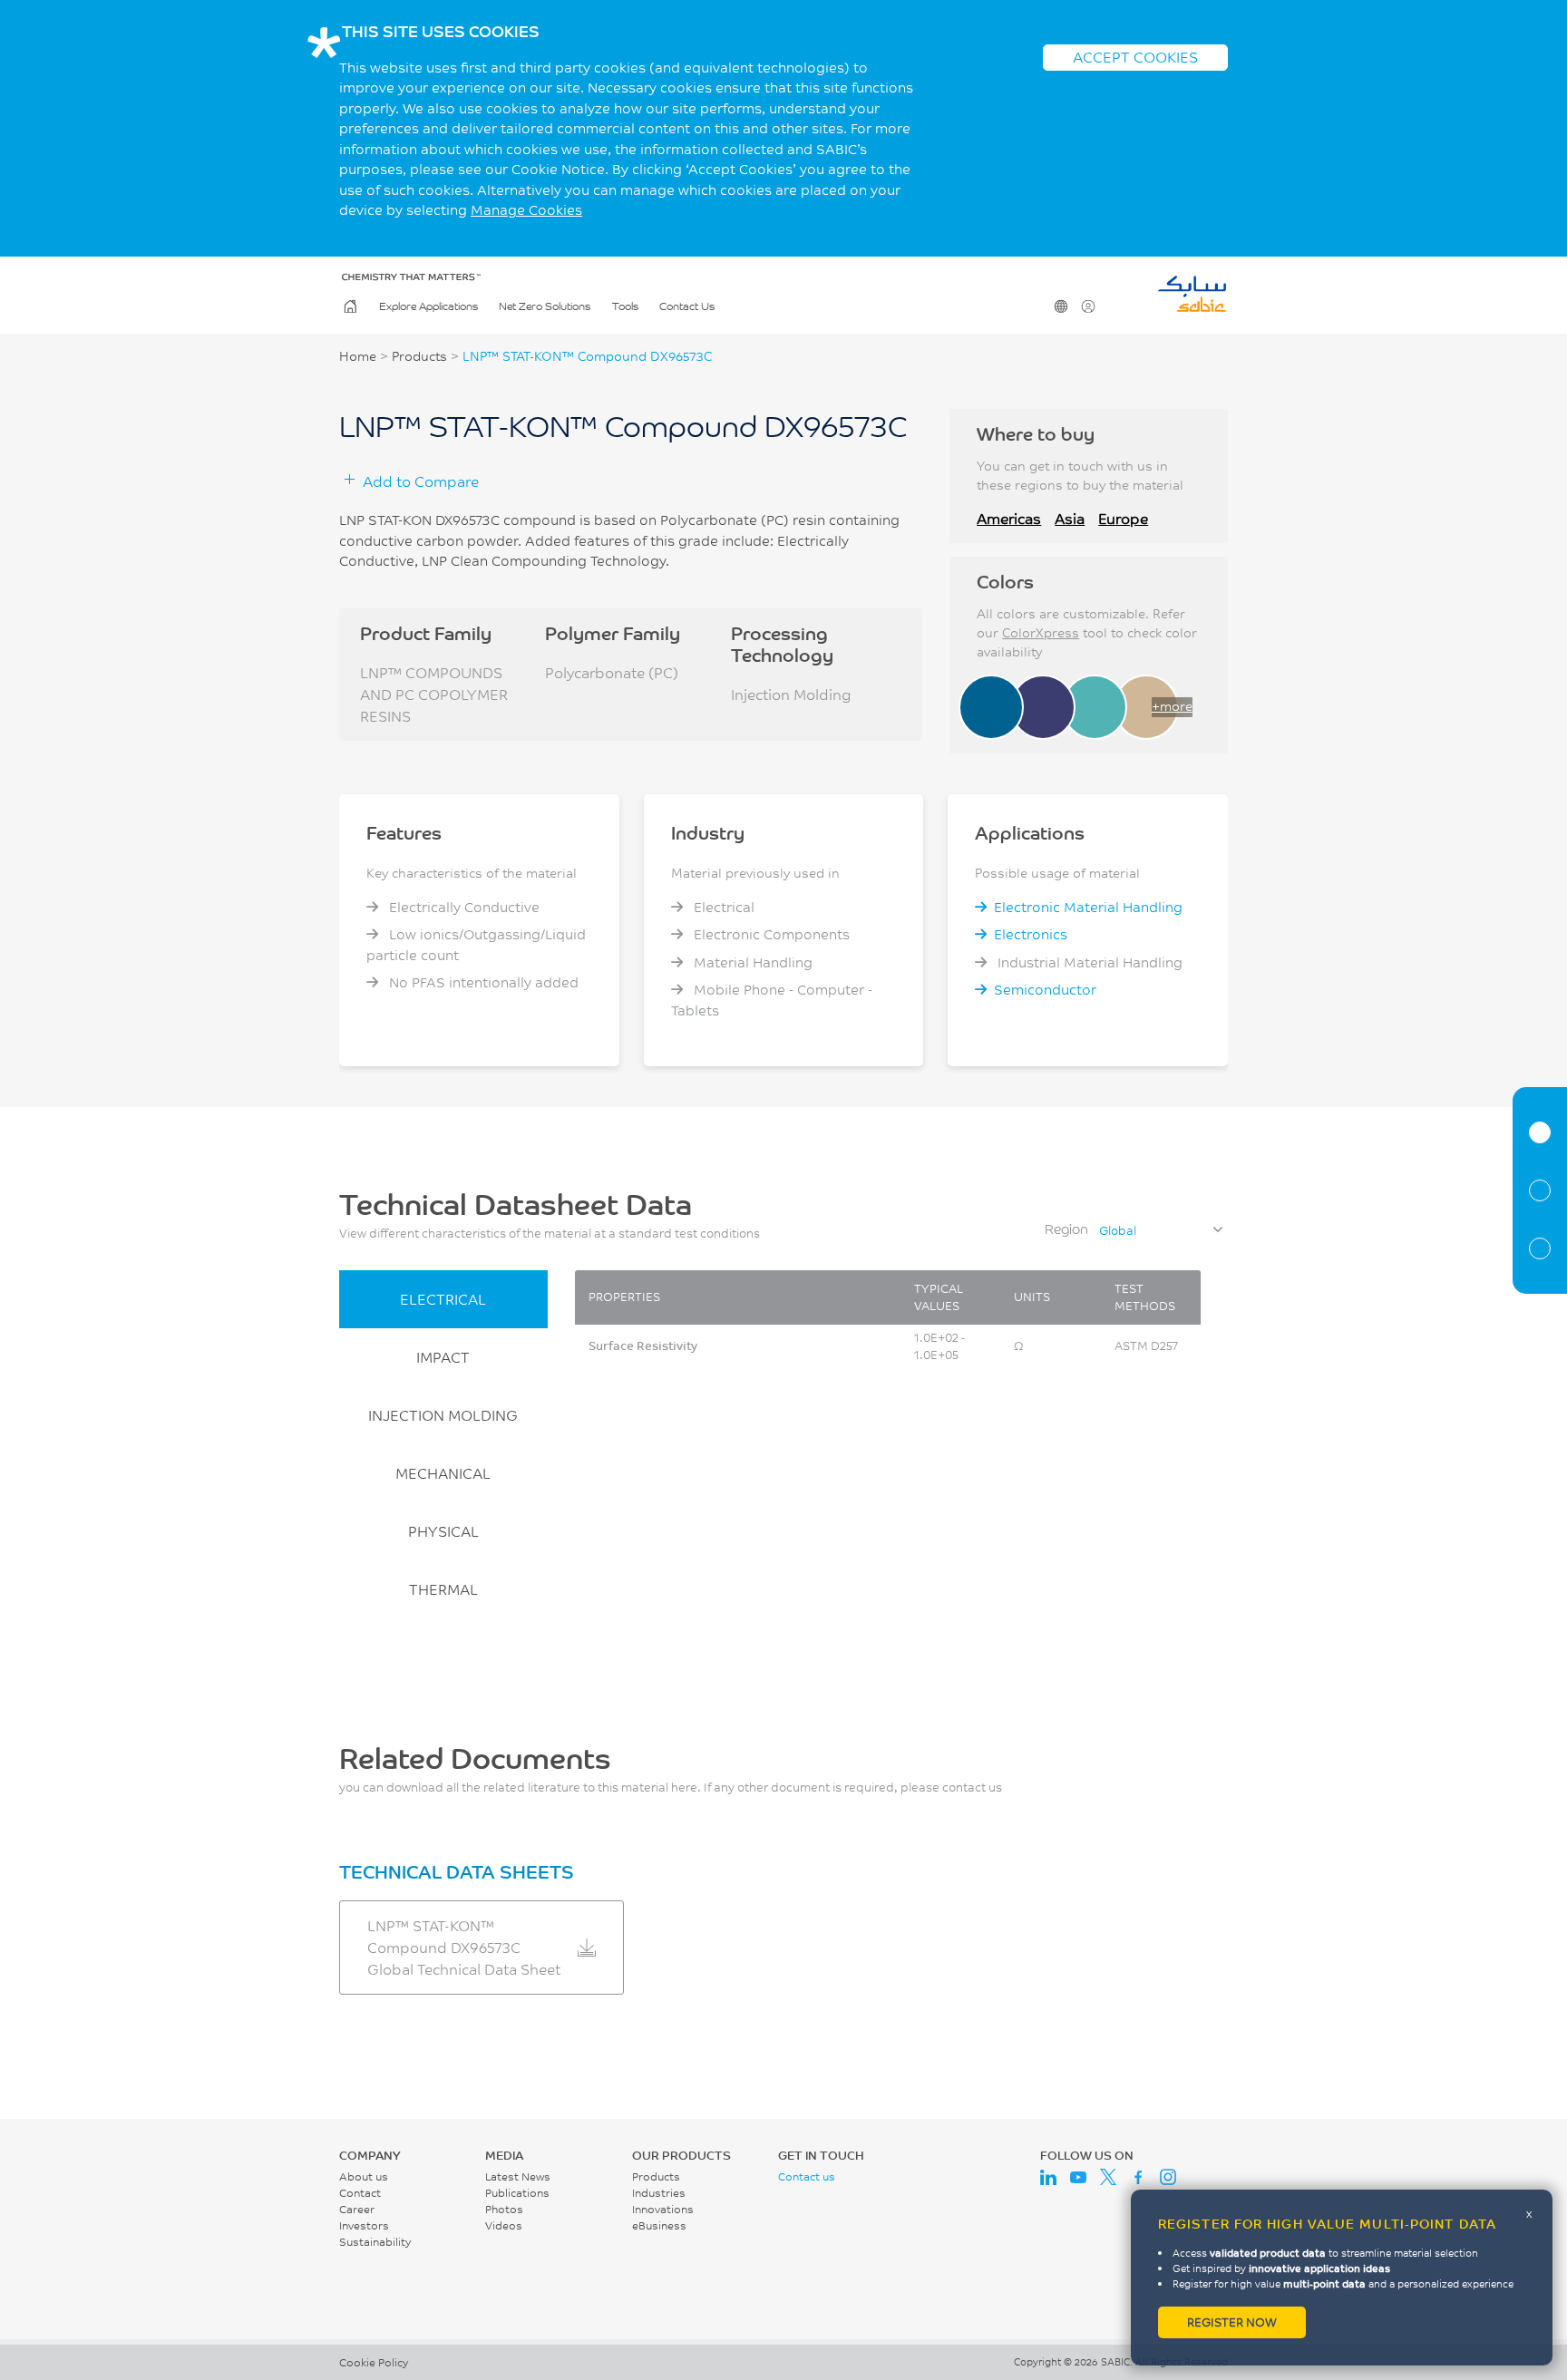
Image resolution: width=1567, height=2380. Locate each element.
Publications (517, 2193)
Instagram (1168, 2177)
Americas (1009, 518)
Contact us (807, 2176)
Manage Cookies (526, 210)
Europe (1123, 518)
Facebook (1138, 2177)
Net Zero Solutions (545, 306)
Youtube (1078, 2177)
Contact (360, 2193)
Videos (504, 2225)
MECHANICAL (443, 1473)
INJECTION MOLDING (443, 1415)
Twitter (1108, 2177)
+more (1172, 706)
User (1088, 306)
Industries (659, 2193)
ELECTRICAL (443, 1299)
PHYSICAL (443, 1531)
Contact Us (687, 306)
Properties (1540, 1190)
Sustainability (375, 2242)
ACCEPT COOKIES (1135, 57)
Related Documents (1540, 1248)
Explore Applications (428, 306)
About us (364, 2176)
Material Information (1540, 1132)
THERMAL (443, 1589)
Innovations (663, 2209)
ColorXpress (1041, 633)
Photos (504, 2209)
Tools (625, 306)
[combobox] (1160, 1230)
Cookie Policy (374, 2362)
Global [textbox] (1118, 1230)
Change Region (1061, 306)
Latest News (518, 2176)
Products (419, 356)
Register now (1232, 2322)
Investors (364, 2225)
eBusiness (659, 2225)
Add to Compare (421, 481)
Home (350, 306)
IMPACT (443, 1357)
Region (1066, 1229)
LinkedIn (1048, 2177)
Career (357, 2209)
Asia (1070, 518)
